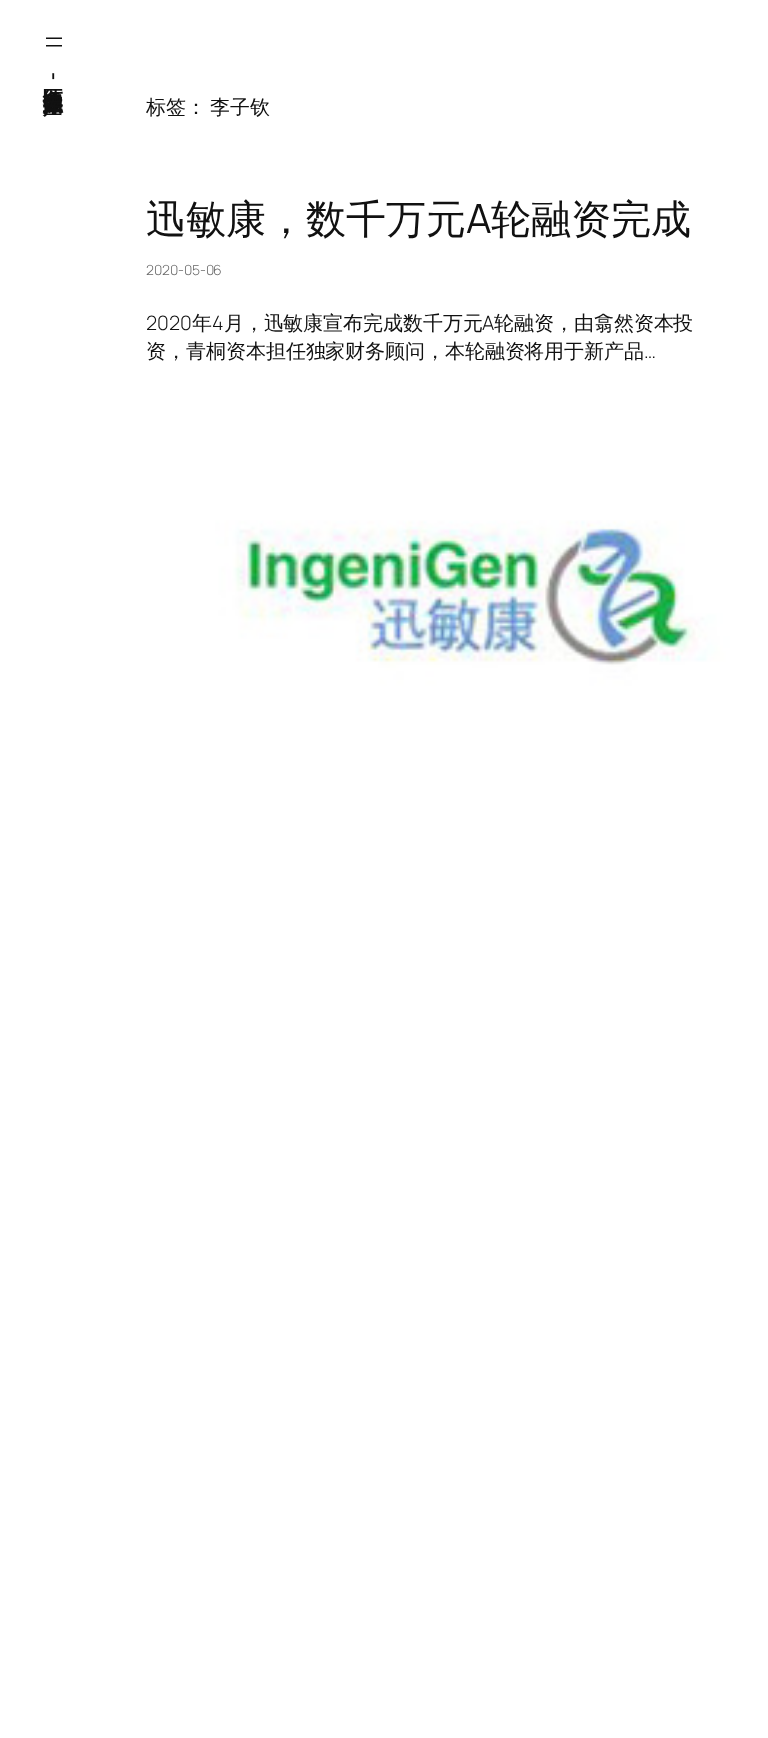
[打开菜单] (54, 42)
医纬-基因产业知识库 (54, 74)
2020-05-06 (184, 269)
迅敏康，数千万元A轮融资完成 (418, 217)
